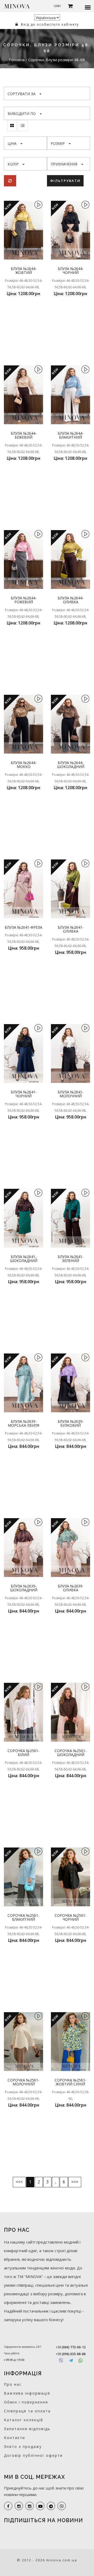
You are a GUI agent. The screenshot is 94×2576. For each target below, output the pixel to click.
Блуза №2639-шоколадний (24, 1588)
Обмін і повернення (26, 2402)
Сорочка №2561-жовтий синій (70, 2082)
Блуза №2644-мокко (24, 765)
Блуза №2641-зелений (71, 1259)
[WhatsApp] (81, 2360)
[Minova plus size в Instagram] (19, 2506)
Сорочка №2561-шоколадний (70, 1753)
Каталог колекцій (23, 2420)
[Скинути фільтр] (10, 181)
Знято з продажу (23, 2446)
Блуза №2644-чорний (71, 271)
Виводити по (22, 114)
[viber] (62, 2506)
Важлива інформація (27, 2393)
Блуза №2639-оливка (71, 1588)
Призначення (64, 164)
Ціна (12, 143)
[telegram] (51, 2506)
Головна (17, 60)
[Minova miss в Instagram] (30, 2506)
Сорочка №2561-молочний (23, 2082)
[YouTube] (40, 2506)
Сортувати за (22, 94)
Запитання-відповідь (27, 2429)
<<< (19, 2182)
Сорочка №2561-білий (23, 1753)
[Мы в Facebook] (8, 2506)
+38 (71, 2347)
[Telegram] (71, 2360)
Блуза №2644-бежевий (24, 435)
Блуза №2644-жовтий (24, 271)
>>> (75, 2182)
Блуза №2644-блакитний (71, 435)
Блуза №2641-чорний (24, 1094)
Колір (13, 164)
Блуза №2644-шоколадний (71, 765)
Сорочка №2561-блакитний (23, 1917)
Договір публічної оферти (33, 2455)
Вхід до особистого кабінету (49, 24)
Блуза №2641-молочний (71, 1094)
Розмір (58, 143)
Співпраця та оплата (27, 2411)
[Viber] (61, 2360)
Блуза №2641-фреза (23, 927)
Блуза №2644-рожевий (24, 600)
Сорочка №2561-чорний (70, 1917)
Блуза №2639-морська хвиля (23, 1423)
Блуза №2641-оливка (71, 929)
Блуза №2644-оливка (71, 600)
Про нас (13, 2384)
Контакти (14, 2438)
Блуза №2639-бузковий (71, 1423)
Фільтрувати (65, 181)
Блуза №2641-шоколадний (24, 1259)
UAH (57, 6)
